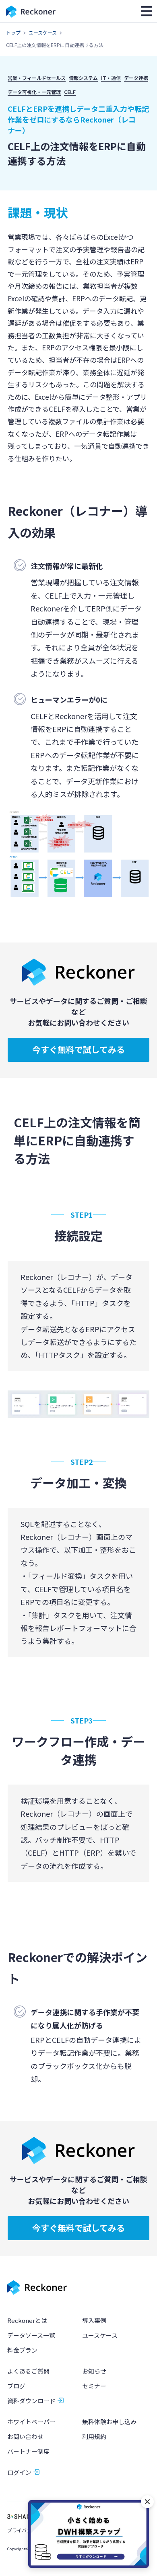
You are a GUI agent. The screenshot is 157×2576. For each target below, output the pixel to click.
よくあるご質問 (28, 2371)
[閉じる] (147, 2502)
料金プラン (22, 2350)
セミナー (94, 2386)
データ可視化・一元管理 (34, 92)
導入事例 (94, 2320)
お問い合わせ (25, 2436)
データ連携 (136, 78)
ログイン (19, 2472)
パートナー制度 (28, 2451)
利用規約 (94, 2436)
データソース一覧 (31, 2335)
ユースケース (43, 32)
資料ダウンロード (31, 2401)
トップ (13, 32)
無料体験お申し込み (109, 2422)
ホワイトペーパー (31, 2422)
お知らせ (94, 2371)
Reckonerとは (27, 2320)
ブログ (16, 2386)
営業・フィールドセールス (37, 78)
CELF (70, 92)
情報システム (83, 78)
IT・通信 (111, 78)
